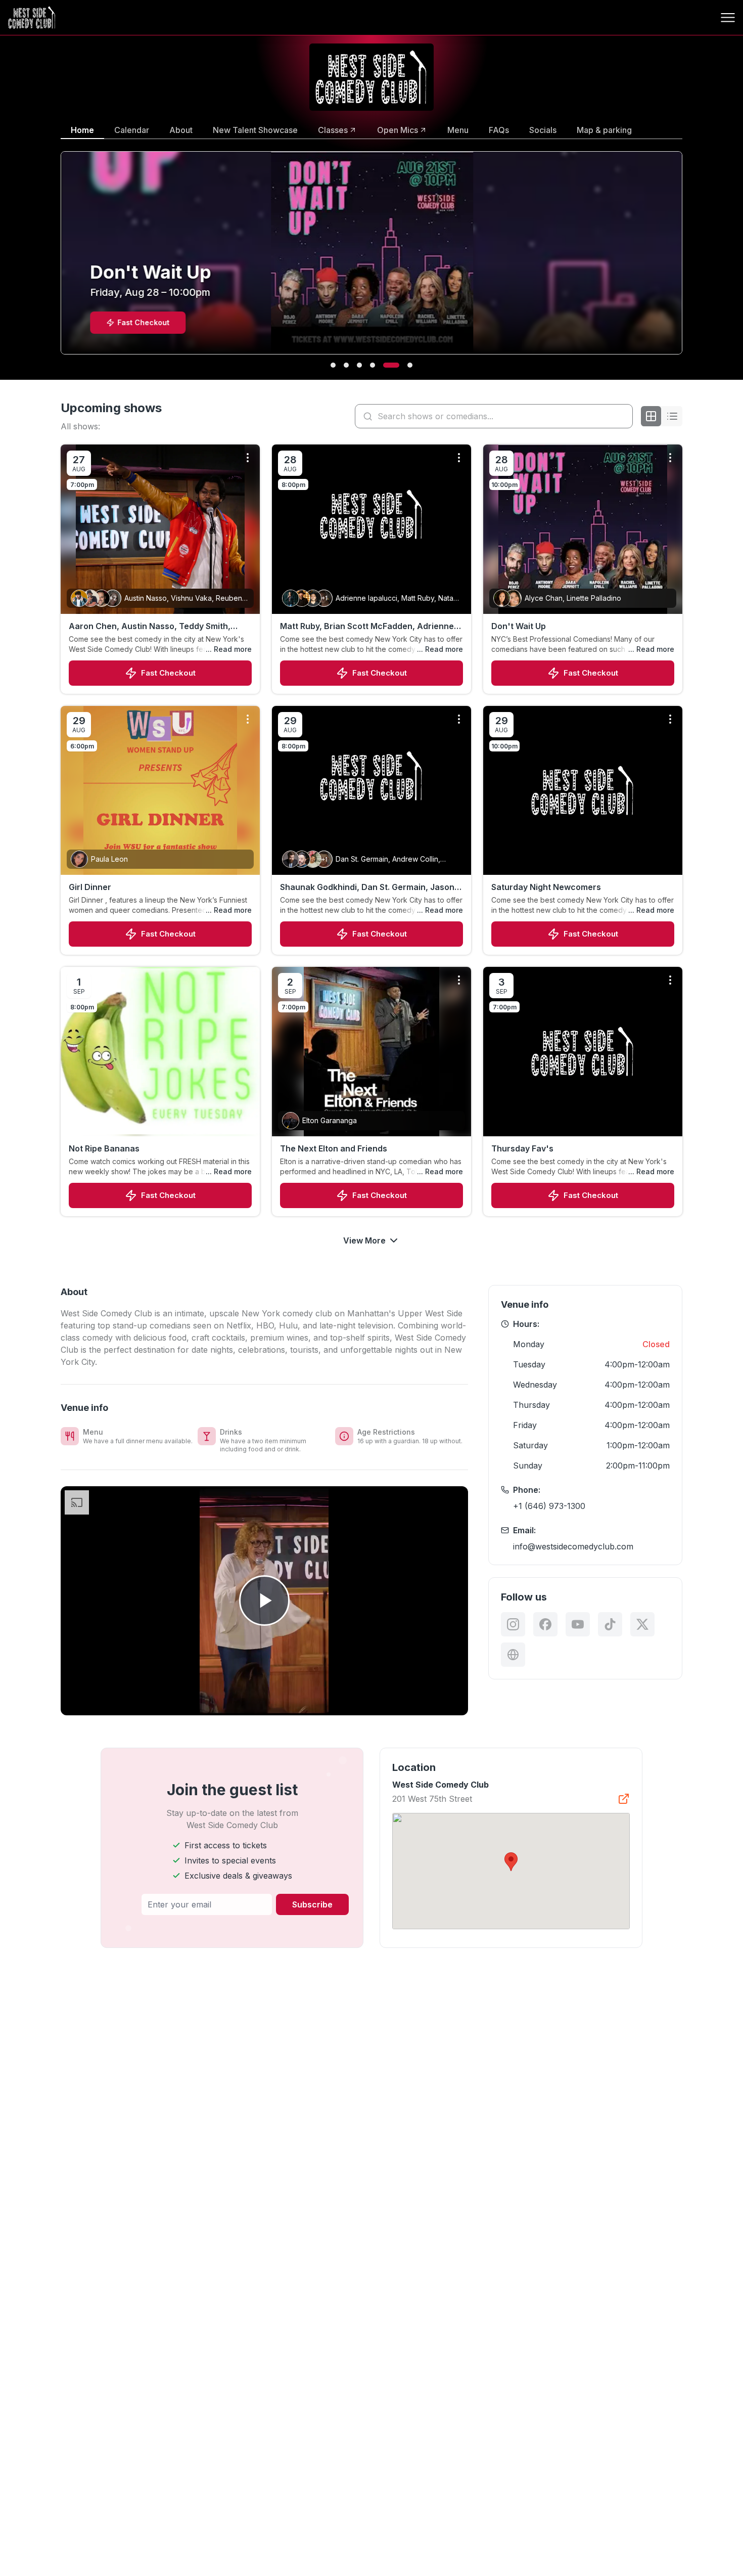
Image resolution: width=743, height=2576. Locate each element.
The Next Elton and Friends (334, 1148)
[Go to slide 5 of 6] (391, 365)
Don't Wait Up (519, 626)
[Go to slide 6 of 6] (410, 365)
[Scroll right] (684, 259)
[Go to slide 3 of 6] (359, 365)
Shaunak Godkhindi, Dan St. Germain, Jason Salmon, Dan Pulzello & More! (367, 887)
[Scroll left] (59, 259)
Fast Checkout (168, 673)
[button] (511, 1862)
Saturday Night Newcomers (546, 887)
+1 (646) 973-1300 (549, 1506)
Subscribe (312, 1904)
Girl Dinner (90, 887)
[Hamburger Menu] (728, 18)
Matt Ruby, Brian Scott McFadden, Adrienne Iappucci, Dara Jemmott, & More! (367, 627)
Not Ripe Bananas (104, 1148)
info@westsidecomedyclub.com (573, 1546)
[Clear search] (623, 416)
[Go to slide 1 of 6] (333, 365)
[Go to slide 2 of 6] (346, 365)
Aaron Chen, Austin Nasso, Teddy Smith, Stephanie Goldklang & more (150, 627)
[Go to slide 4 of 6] (373, 365)
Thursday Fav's (522, 1148)
